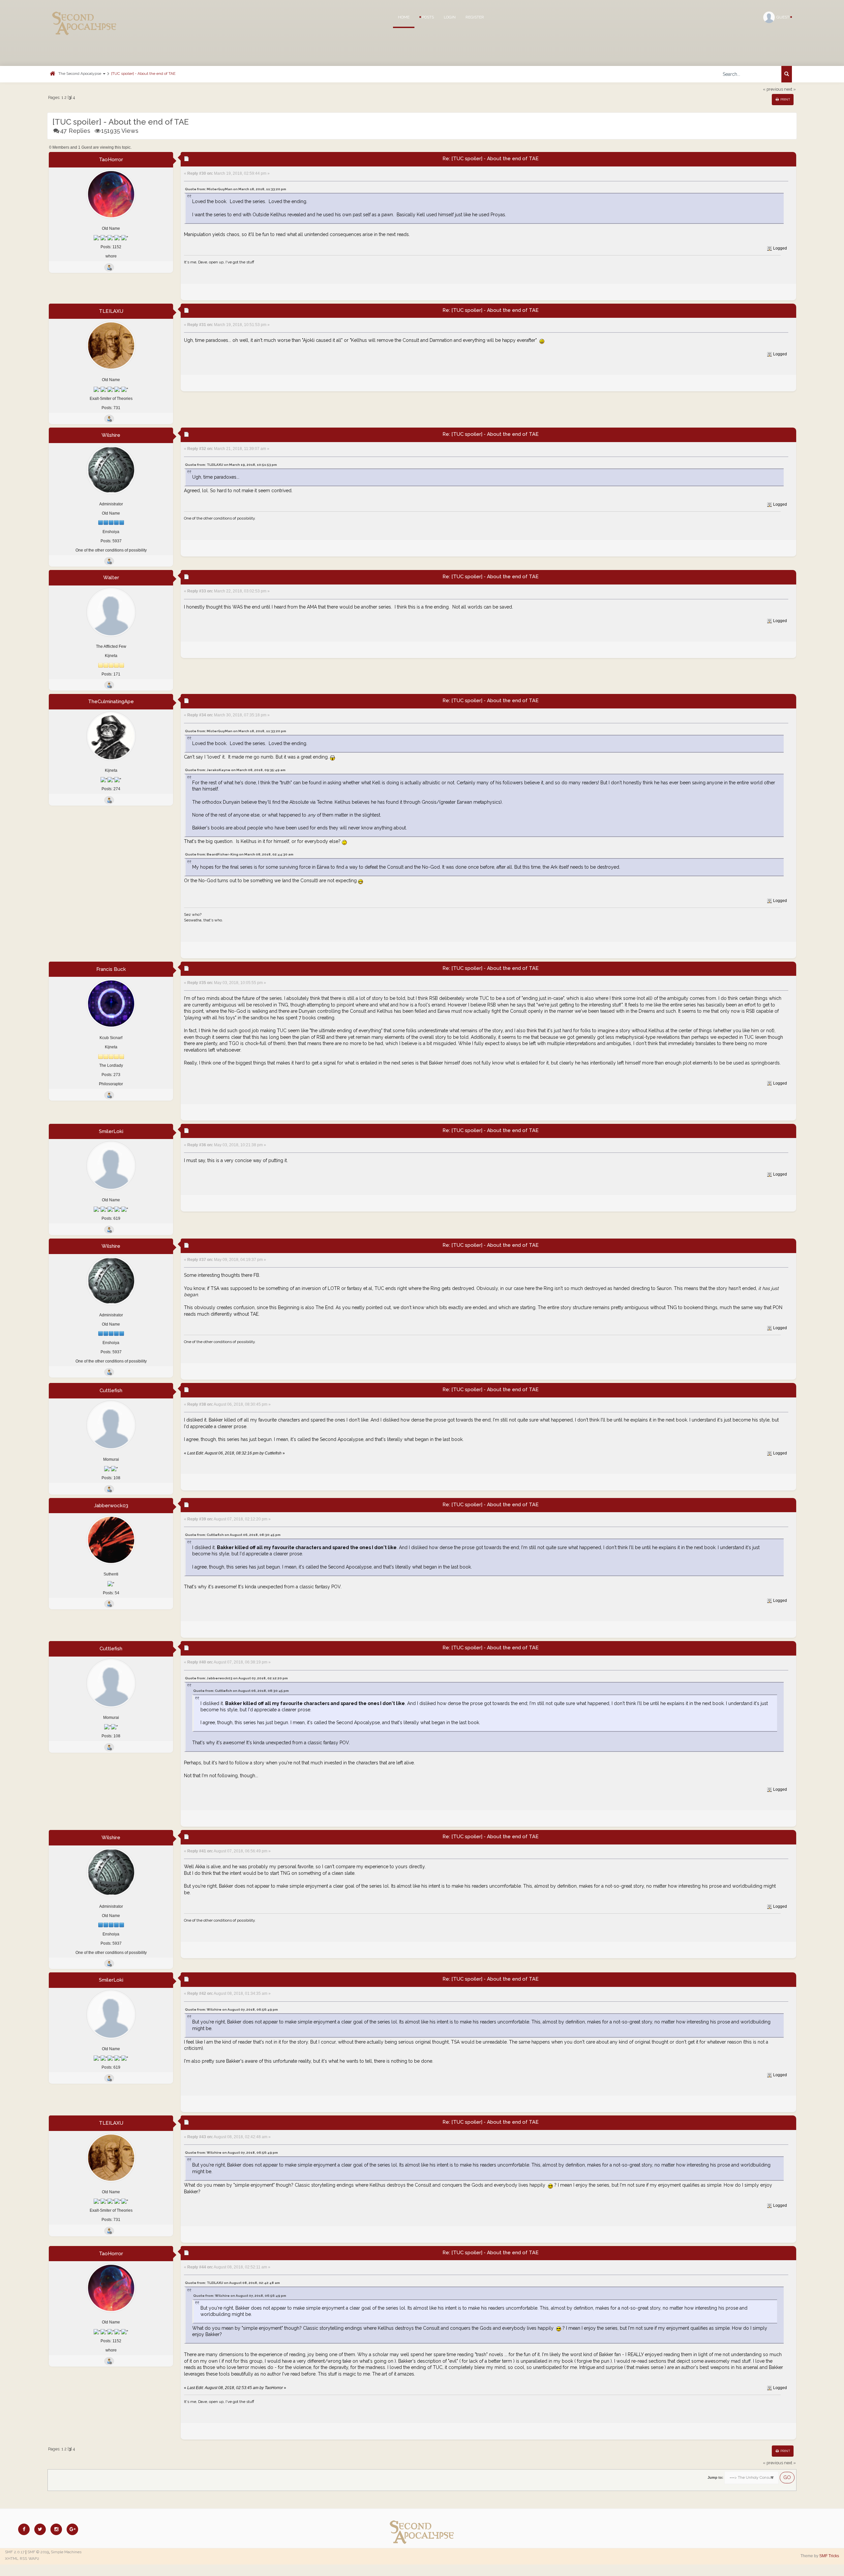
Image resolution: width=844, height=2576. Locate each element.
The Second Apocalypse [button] (80, 74)
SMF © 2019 (38, 2552)
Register (475, 17)
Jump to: (715, 2477)
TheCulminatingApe (111, 702)
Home (404, 17)
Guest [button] (783, 17)
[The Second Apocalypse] (84, 15)
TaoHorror (111, 160)
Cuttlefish (111, 1391)
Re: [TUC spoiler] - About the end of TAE (491, 159)
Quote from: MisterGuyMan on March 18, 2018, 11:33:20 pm (236, 189)
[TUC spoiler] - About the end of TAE (143, 74)
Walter (111, 578)
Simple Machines (66, 2552)
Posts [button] (427, 17)
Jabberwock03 (111, 1506)
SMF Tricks (829, 2556)
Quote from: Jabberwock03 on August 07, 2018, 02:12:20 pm (236, 1678)
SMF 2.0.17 (15, 2552)
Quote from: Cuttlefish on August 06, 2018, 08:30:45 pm (233, 1535)
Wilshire (111, 435)
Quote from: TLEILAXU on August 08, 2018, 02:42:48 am (232, 2283)
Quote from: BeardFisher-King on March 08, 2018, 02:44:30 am (239, 854)
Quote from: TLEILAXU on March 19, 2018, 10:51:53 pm (231, 465)
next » (790, 89)
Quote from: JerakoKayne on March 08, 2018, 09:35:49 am (235, 770)
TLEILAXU (111, 311)
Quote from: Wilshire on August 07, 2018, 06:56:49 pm (231, 2009)
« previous (773, 89)
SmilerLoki (111, 1131)
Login (450, 17)
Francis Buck (111, 969)
